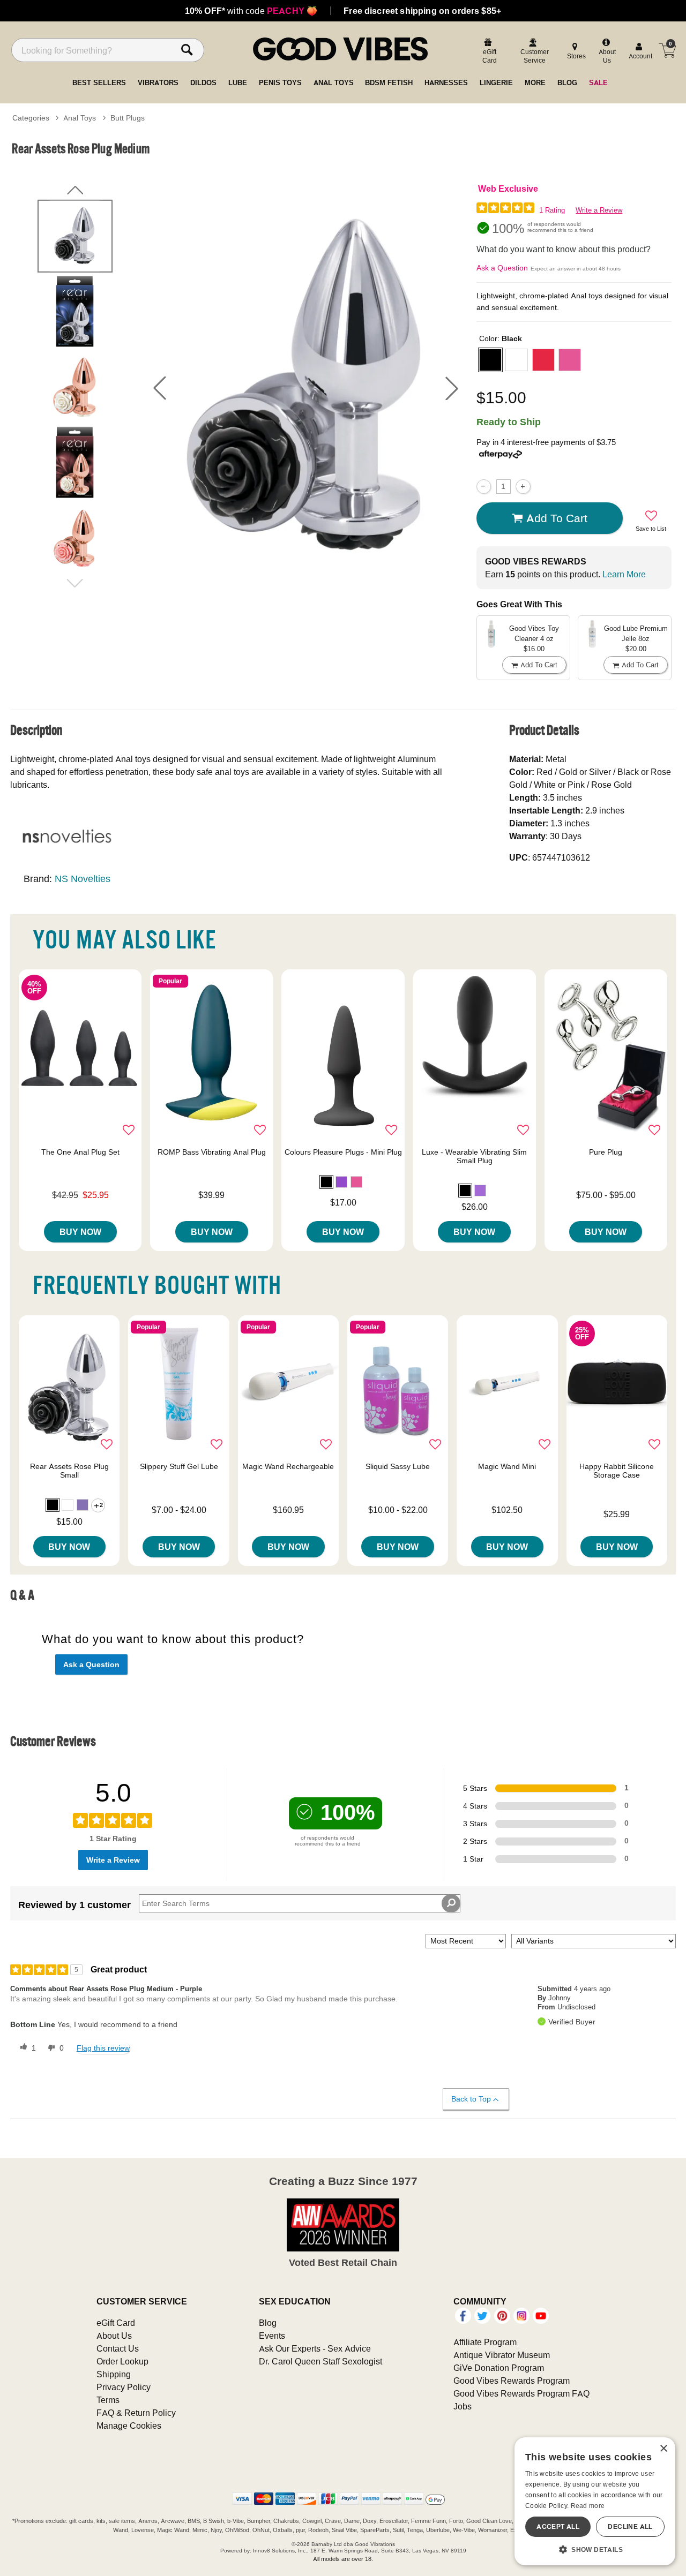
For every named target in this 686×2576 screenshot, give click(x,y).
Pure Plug (606, 1152)
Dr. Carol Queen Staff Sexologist (320, 2361)
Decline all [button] (630, 2526)
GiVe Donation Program (499, 2368)
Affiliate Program (485, 2342)
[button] (160, 388)
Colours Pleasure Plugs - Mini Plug (343, 1152)
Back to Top (471, 2099)
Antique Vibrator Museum (502, 2355)
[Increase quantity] (523, 487)
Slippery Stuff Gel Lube (179, 1466)
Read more (588, 2506)
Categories (31, 118)
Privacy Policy (124, 2387)
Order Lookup (122, 2361)
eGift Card (116, 2323)
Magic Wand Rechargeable (288, 1466)
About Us (114, 2336)
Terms (108, 2400)
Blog (268, 2323)
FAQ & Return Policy (136, 2413)
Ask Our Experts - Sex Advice (315, 2348)
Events (272, 2336)
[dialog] (595, 2501)
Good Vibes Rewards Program (512, 2381)
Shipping (114, 2374)
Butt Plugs (128, 118)
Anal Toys (80, 118)
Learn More (624, 574)
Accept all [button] (558, 2526)
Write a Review (599, 210)
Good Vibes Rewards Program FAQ (521, 2393)
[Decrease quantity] (484, 487)
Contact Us (118, 2348)
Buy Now (80, 1232)
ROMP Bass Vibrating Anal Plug (212, 1152)
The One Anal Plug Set (80, 1152)
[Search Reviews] (451, 1903)
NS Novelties (83, 879)
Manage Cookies (129, 2426)
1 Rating (552, 210)
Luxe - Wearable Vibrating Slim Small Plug (474, 1156)
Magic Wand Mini (507, 1466)
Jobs (463, 2406)
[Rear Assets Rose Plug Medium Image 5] (306, 388)
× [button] (663, 2449)
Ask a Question (502, 268)
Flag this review (103, 2048)
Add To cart (557, 518)
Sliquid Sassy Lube (398, 1466)
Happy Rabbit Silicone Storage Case (617, 1471)
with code (251, 11)
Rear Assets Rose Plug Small (69, 1471)
